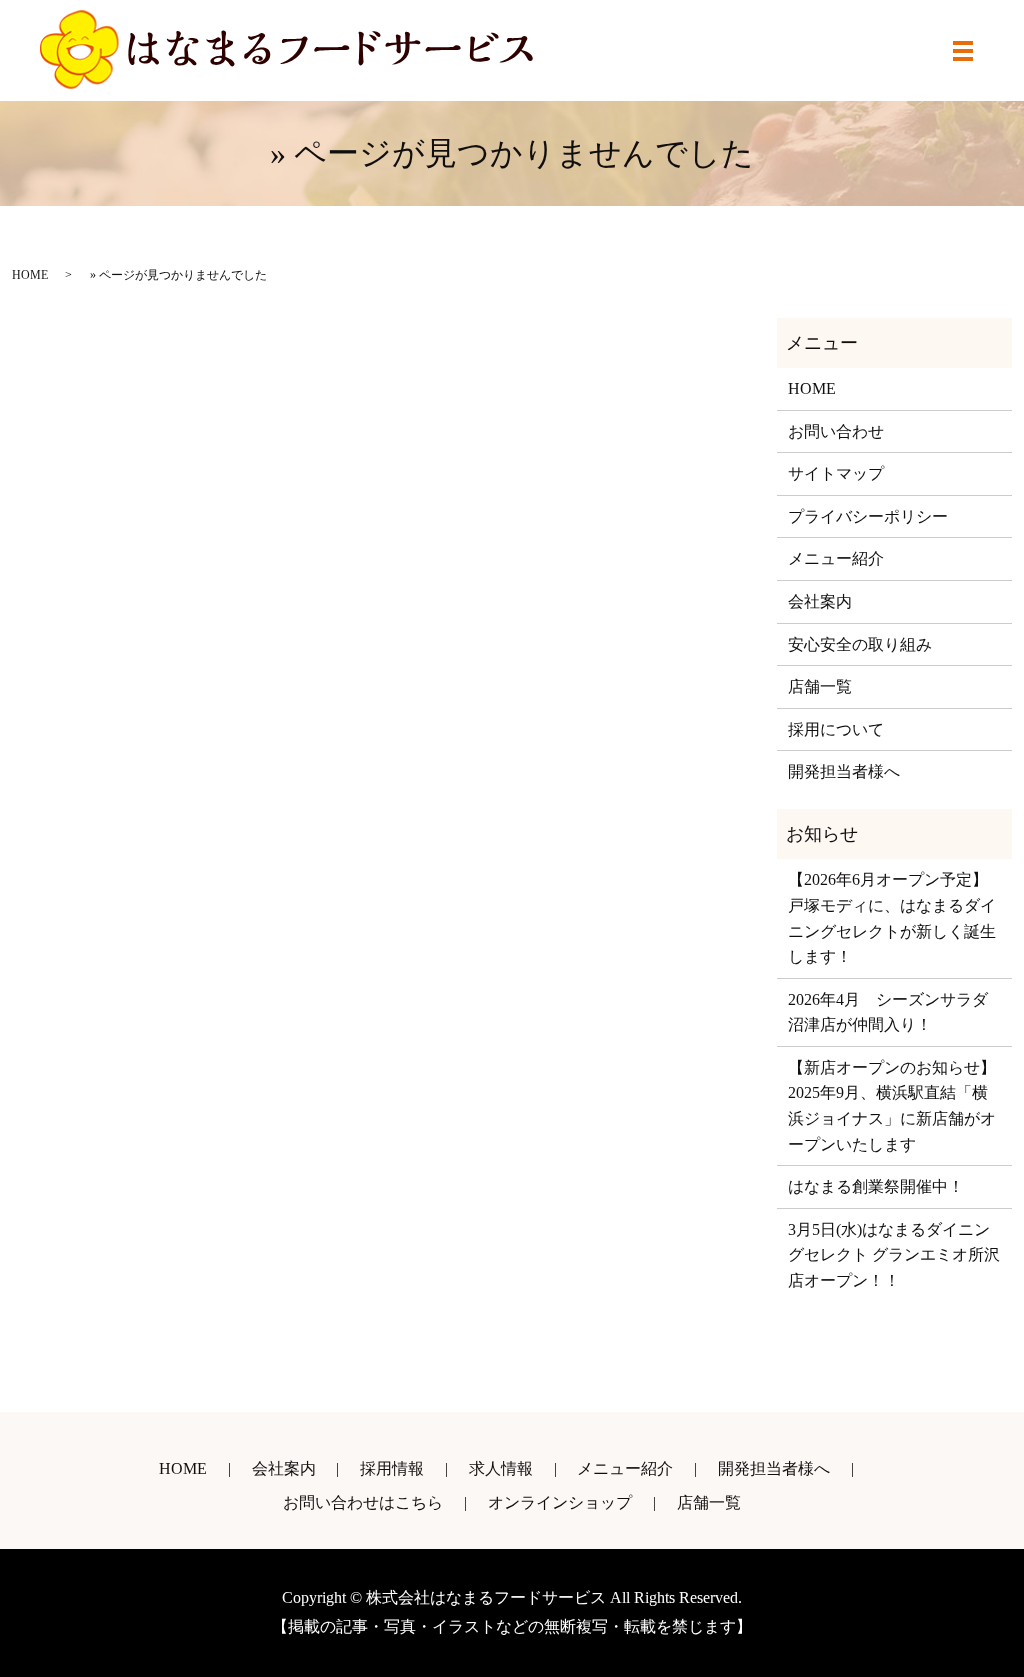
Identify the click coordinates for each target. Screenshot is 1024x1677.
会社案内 (820, 601)
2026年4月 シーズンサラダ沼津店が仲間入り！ (888, 1012)
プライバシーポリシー (868, 516)
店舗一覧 (820, 686)
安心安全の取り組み (860, 644)
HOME (30, 275)
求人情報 (501, 1468)
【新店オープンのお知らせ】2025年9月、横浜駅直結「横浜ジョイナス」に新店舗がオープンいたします (892, 1106)
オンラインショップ (560, 1502)
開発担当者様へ (844, 771)
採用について (836, 729)
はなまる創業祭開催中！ (876, 1186)
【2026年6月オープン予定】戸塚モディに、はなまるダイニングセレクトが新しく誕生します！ (892, 918)
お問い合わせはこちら (363, 1502)
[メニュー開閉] (963, 51)
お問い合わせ (836, 431)
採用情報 (392, 1468)
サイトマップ (836, 473)
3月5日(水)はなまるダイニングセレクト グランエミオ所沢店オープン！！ (894, 1255)
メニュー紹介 (836, 558)
